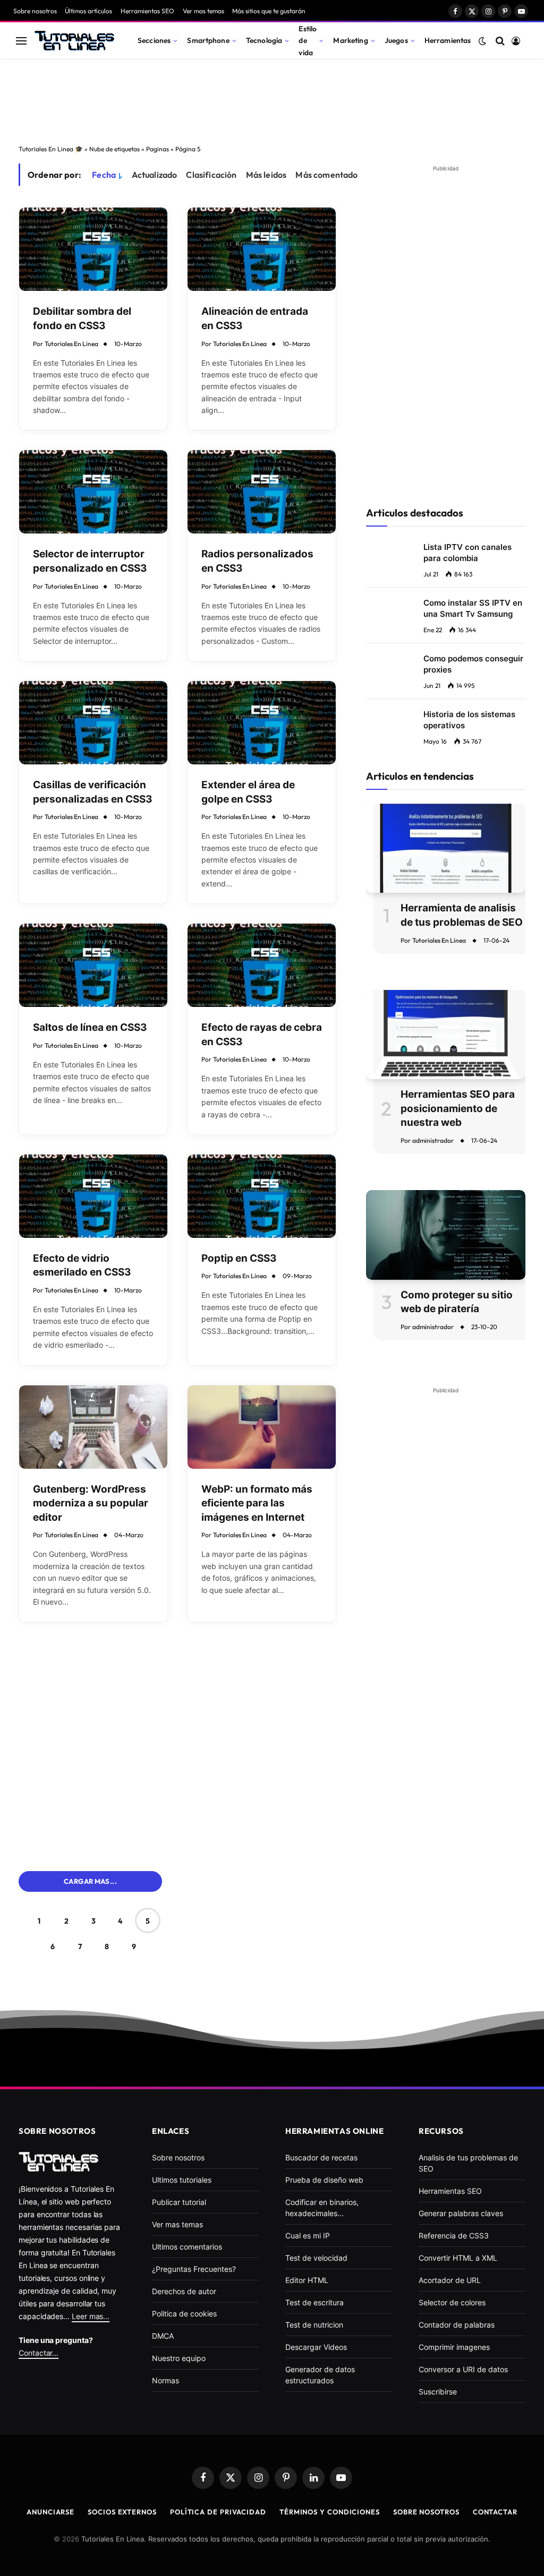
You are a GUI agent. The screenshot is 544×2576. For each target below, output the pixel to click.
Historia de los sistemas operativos (469, 720)
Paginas (158, 149)
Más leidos (266, 175)
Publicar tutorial (179, 2202)
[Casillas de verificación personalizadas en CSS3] (93, 723)
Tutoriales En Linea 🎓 (51, 149)
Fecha (104, 175)
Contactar (495, 2512)
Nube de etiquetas (114, 149)
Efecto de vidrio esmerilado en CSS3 (82, 1265)
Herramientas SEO (147, 11)
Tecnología (264, 40)
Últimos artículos (88, 11)
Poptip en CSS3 (239, 1258)
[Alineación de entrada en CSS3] (262, 249)
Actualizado (155, 175)
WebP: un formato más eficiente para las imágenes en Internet (257, 1503)
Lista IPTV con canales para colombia (467, 553)
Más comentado (326, 175)
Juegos (396, 40)
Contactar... (39, 2353)
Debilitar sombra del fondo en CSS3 (82, 318)
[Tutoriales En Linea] (74, 41)
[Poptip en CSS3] (262, 1196)
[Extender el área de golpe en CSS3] (262, 723)
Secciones (154, 40)
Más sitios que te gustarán (269, 11)
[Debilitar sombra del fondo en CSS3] (93, 249)
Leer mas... (91, 2316)
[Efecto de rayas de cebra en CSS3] (262, 965)
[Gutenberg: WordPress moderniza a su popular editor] (93, 1427)
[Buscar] (500, 41)
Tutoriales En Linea (71, 344)
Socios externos (122, 2512)
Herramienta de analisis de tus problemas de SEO (462, 915)
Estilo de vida (308, 40)
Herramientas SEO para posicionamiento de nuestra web (458, 1108)
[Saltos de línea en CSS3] (93, 965)
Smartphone (208, 40)
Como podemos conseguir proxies (473, 664)
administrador (433, 1140)
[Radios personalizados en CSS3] (262, 492)
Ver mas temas (203, 11)
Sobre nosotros (35, 11)
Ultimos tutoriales (182, 2180)
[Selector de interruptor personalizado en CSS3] (93, 492)
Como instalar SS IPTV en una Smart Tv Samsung (473, 608)
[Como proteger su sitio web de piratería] (446, 1235)
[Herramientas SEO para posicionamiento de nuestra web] (446, 1035)
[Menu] (21, 41)
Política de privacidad (218, 2512)
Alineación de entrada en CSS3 (255, 318)
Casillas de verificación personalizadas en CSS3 (93, 792)
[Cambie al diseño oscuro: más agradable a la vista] (482, 41)
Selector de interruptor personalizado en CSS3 (90, 561)
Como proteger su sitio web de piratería (457, 1302)
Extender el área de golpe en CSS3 (248, 792)
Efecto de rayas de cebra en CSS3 (262, 1035)
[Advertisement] (272, 99)
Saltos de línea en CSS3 (90, 1027)
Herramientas (448, 40)
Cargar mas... (90, 1881)
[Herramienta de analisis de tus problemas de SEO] (446, 848)
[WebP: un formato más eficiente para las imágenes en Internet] (262, 1427)
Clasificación (211, 175)
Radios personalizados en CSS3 (257, 561)
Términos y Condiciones (330, 2512)
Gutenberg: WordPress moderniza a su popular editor (91, 1503)
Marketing (350, 40)
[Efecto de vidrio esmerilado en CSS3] (93, 1196)
